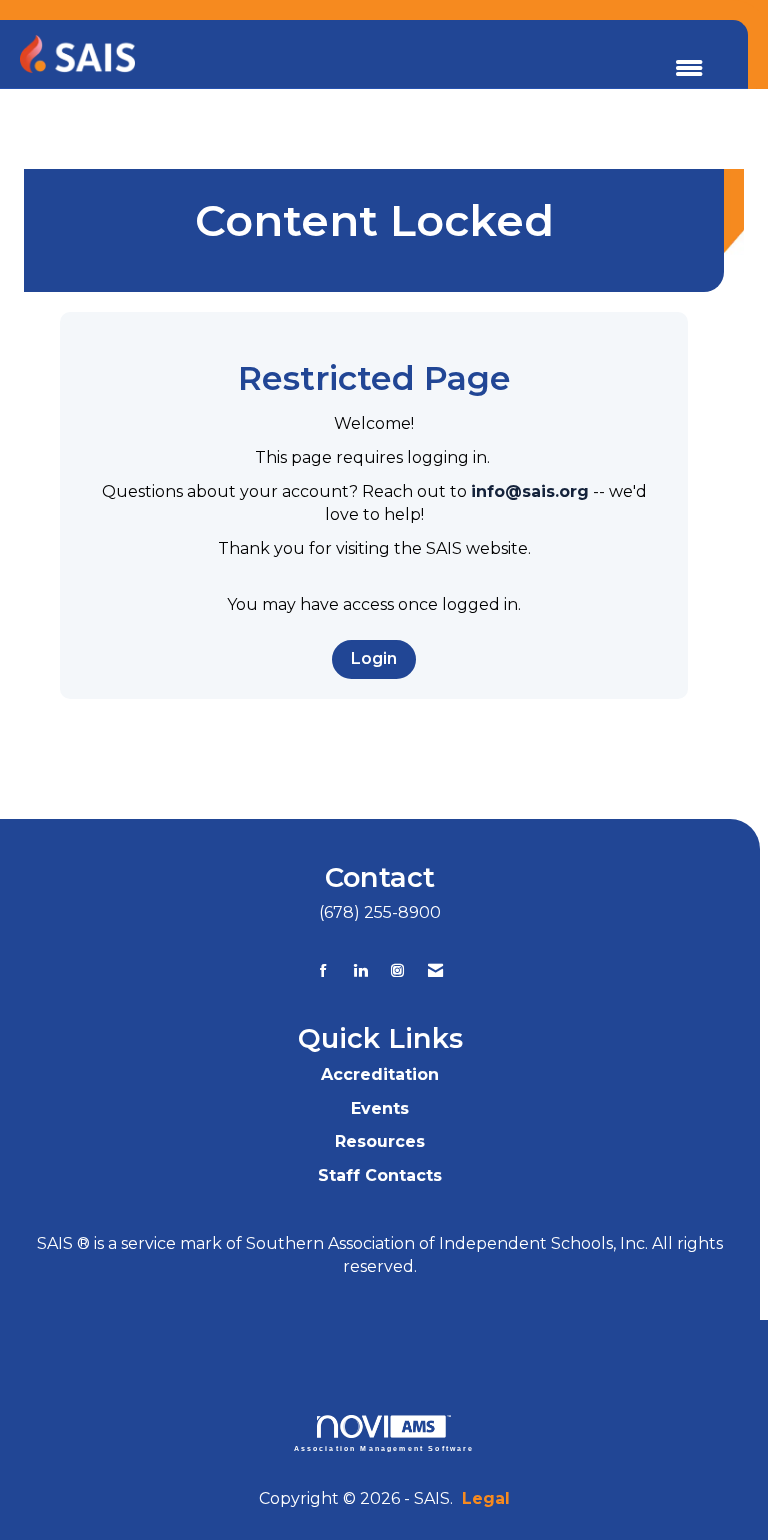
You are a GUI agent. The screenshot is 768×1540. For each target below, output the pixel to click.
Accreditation (380, 1074)
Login (374, 658)
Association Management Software (384, 1448)
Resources (380, 1141)
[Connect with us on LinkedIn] (360, 970)
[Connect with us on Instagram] (397, 970)
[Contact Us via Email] (435, 970)
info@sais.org (530, 491)
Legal (486, 1498)
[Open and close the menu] (689, 69)
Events (380, 1108)
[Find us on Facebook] (323, 970)
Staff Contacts (380, 1175)
